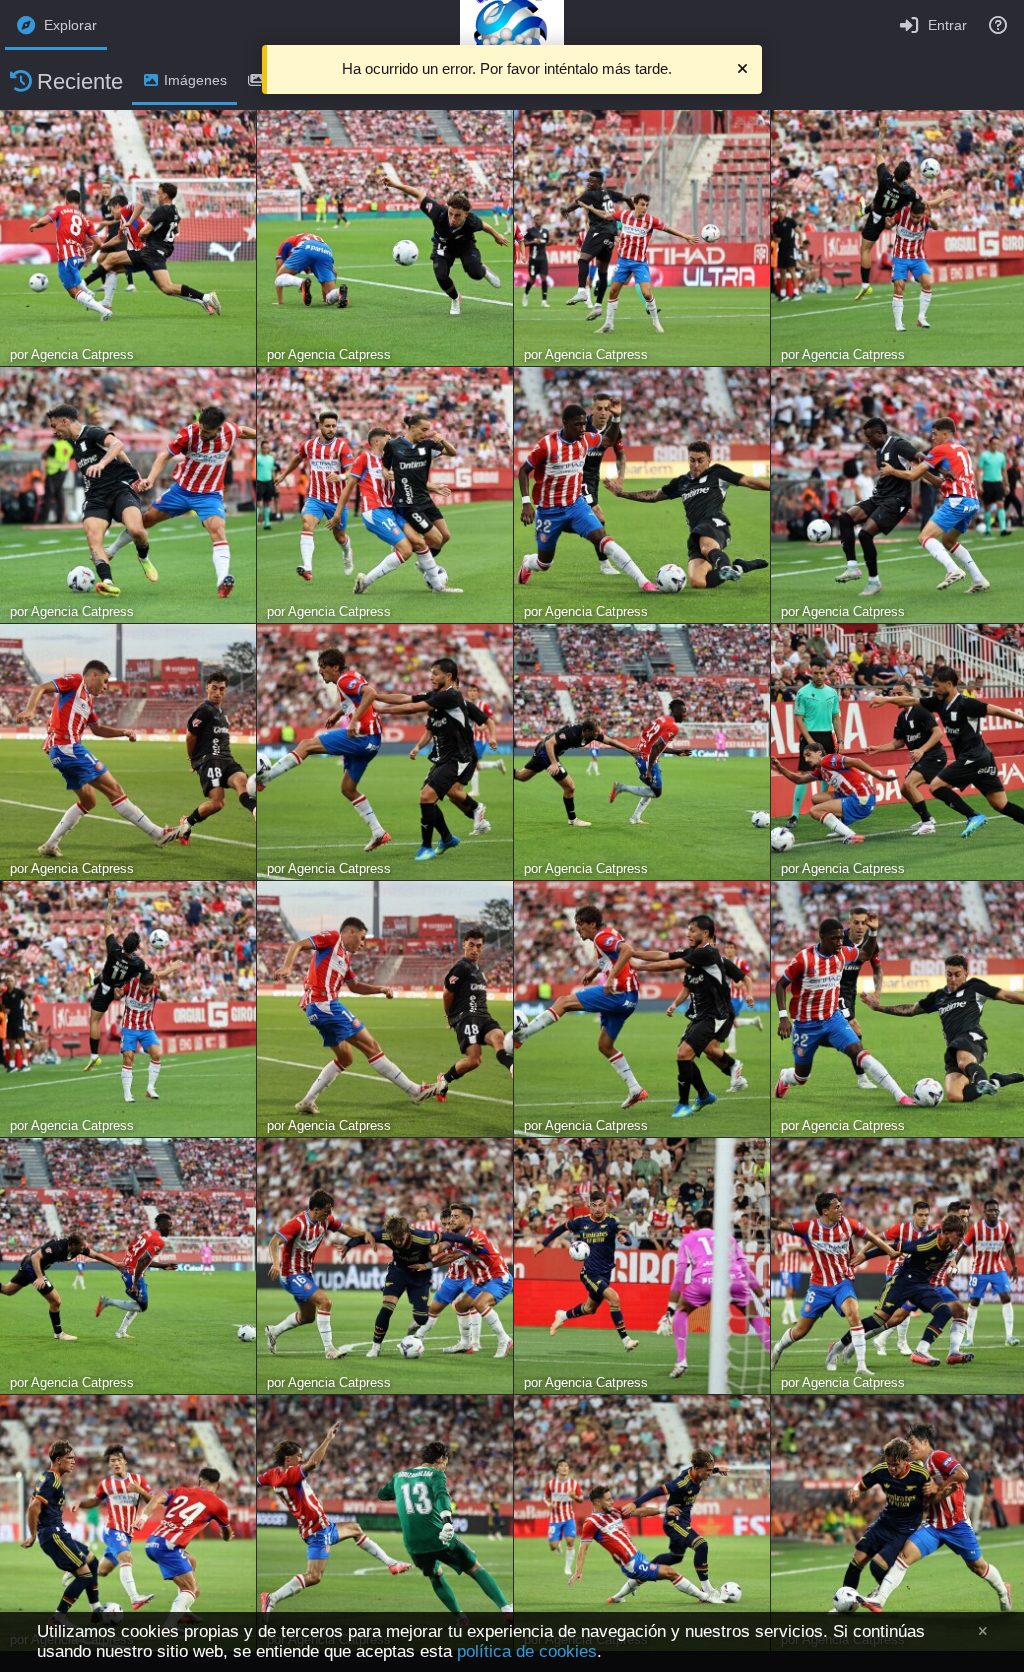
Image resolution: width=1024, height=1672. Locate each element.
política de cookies (527, 1651)
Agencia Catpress (82, 354)
